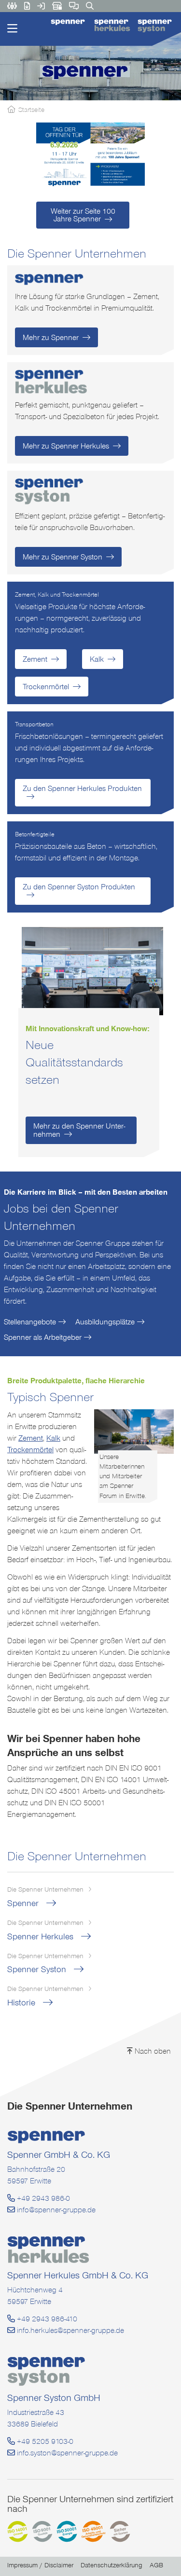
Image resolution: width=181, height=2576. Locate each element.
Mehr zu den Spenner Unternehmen (79, 1130)
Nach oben (152, 2051)
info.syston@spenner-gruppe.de (66, 2453)
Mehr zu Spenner (51, 337)
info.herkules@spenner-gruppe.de (70, 2330)
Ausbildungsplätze (105, 1322)
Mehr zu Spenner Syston (63, 557)
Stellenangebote (30, 1322)
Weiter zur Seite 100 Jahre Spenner (83, 215)
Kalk (97, 659)
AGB (156, 2565)
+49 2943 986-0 (42, 2198)
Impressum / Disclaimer (40, 2565)
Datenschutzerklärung (111, 2565)
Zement (35, 659)
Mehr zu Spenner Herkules (66, 446)
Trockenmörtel (46, 687)
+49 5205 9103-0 (44, 2441)
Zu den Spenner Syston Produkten (79, 887)
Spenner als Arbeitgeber (43, 1337)
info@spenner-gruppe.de (55, 2210)
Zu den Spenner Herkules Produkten (82, 788)
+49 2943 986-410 (46, 2319)
